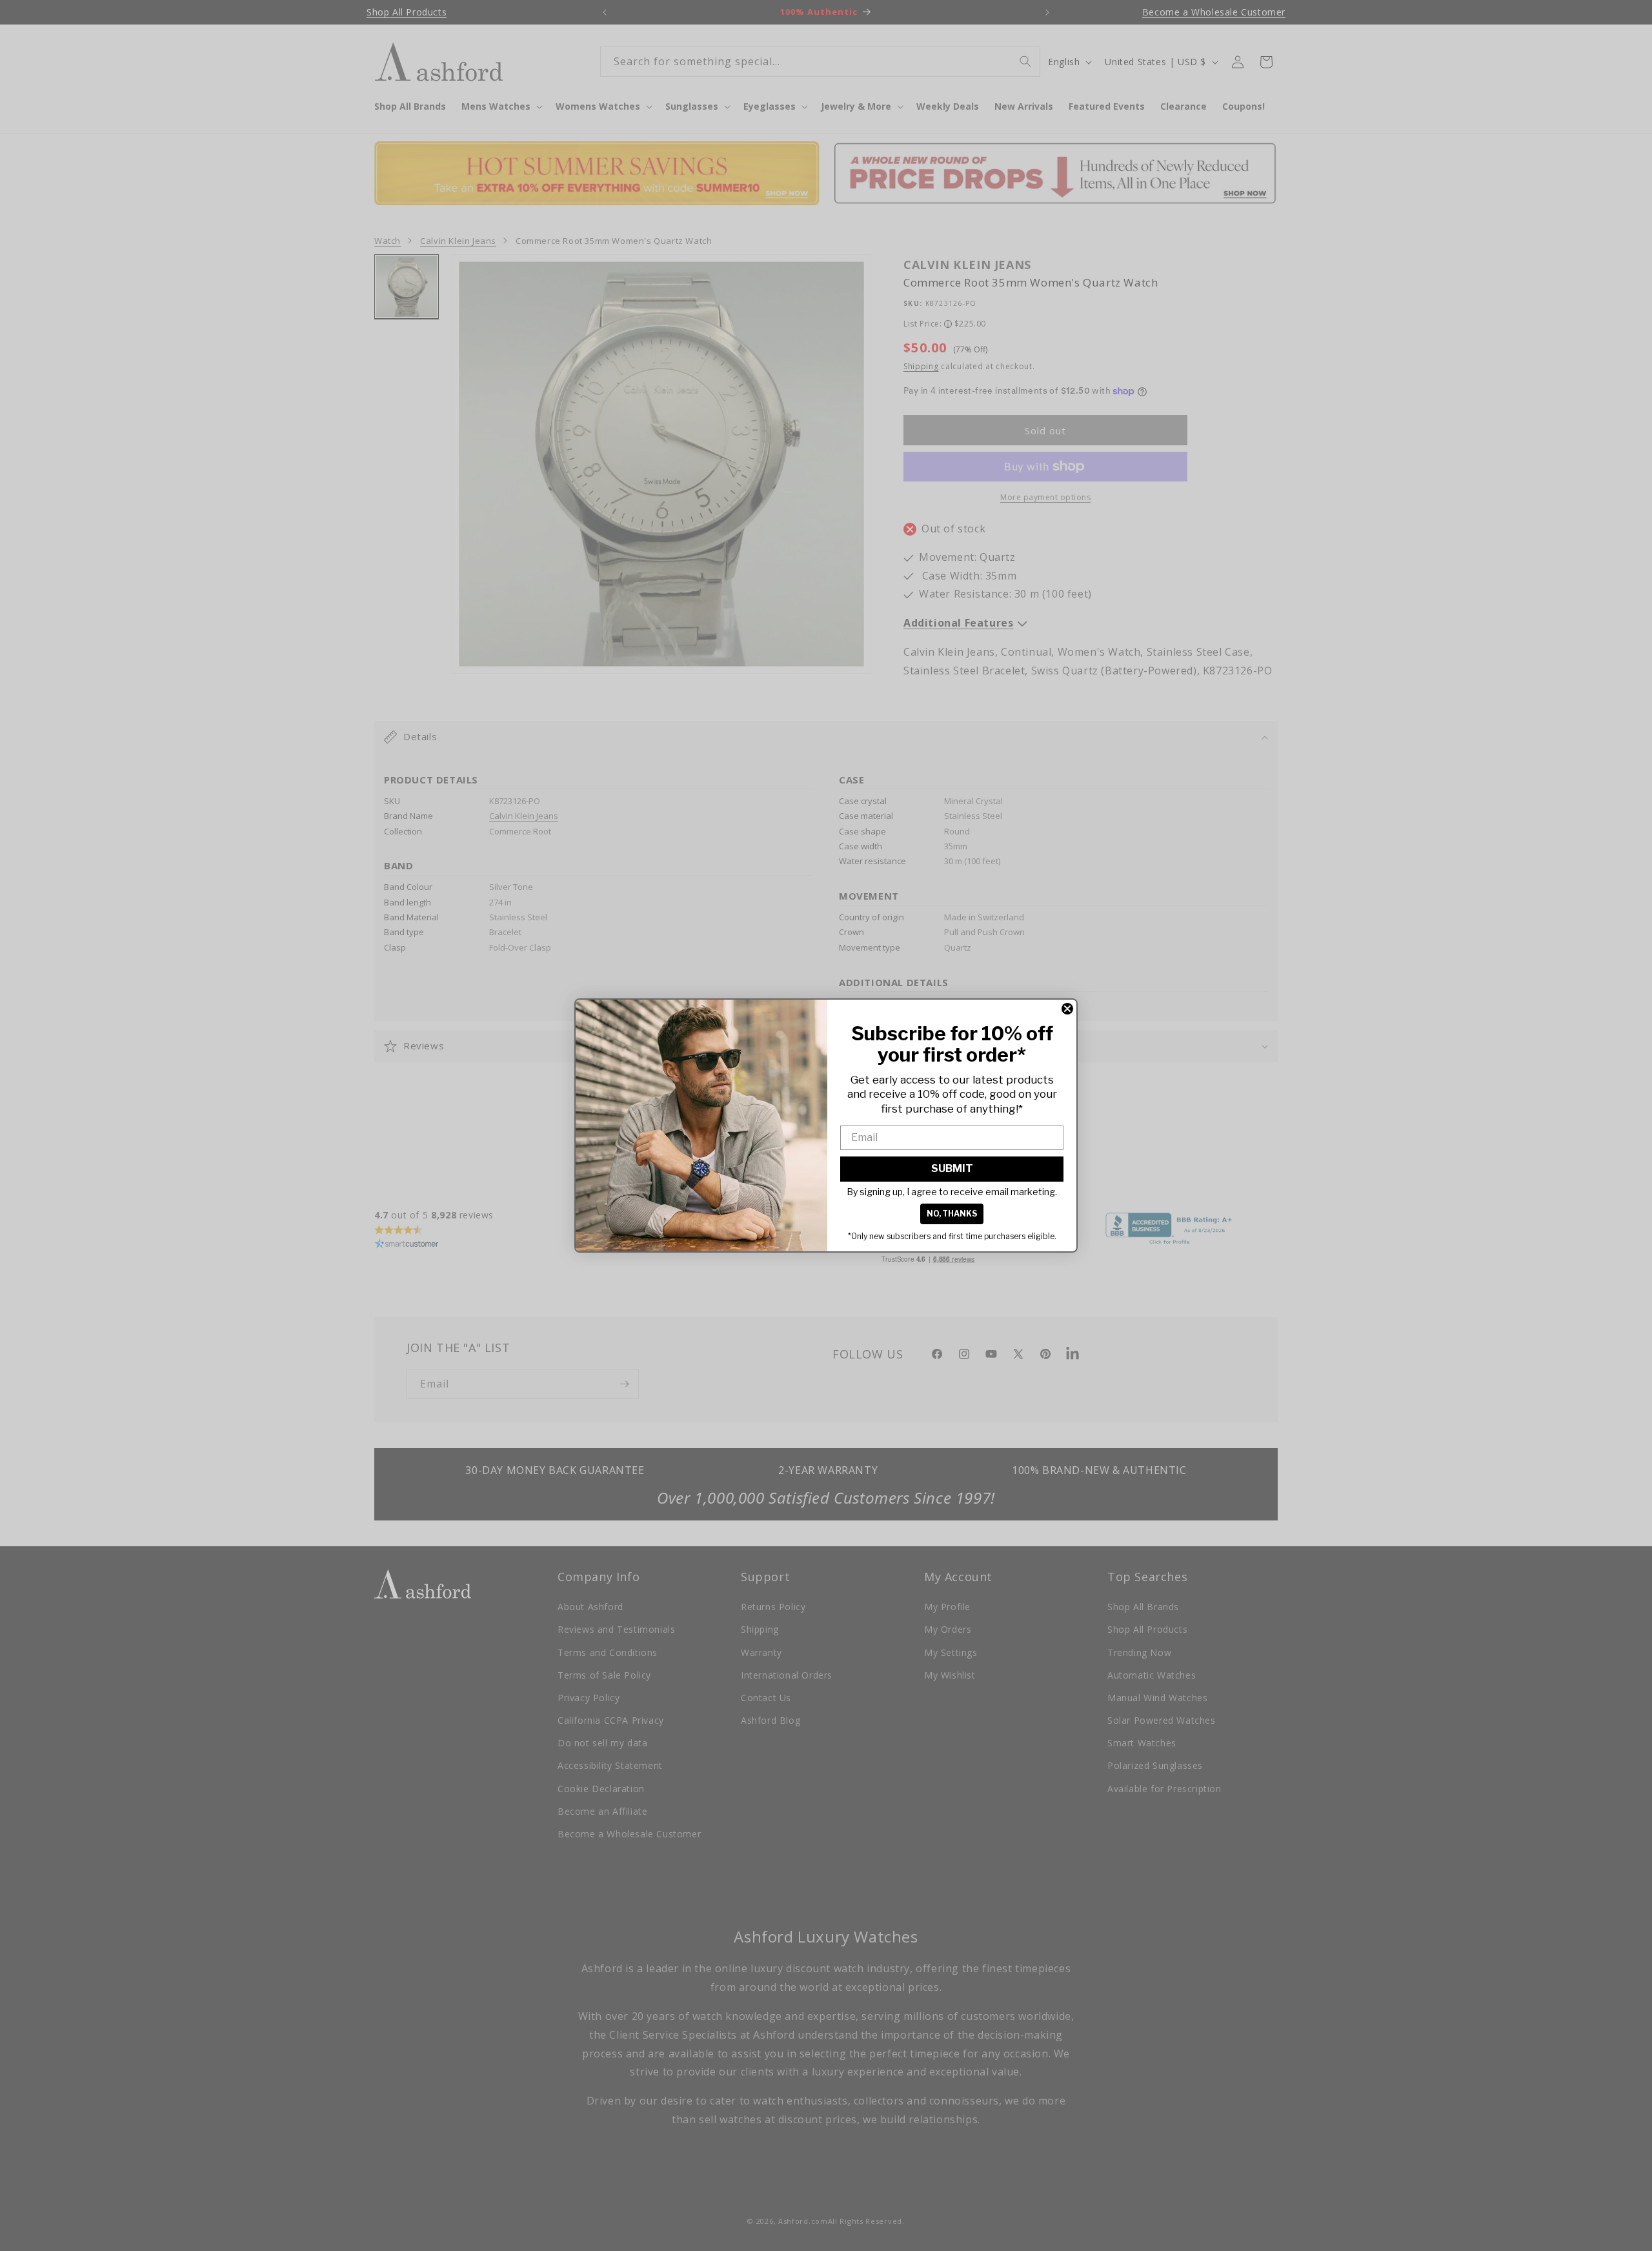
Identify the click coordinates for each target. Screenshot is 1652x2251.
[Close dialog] (1067, 1009)
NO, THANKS (952, 1214)
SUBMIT (952, 1168)
